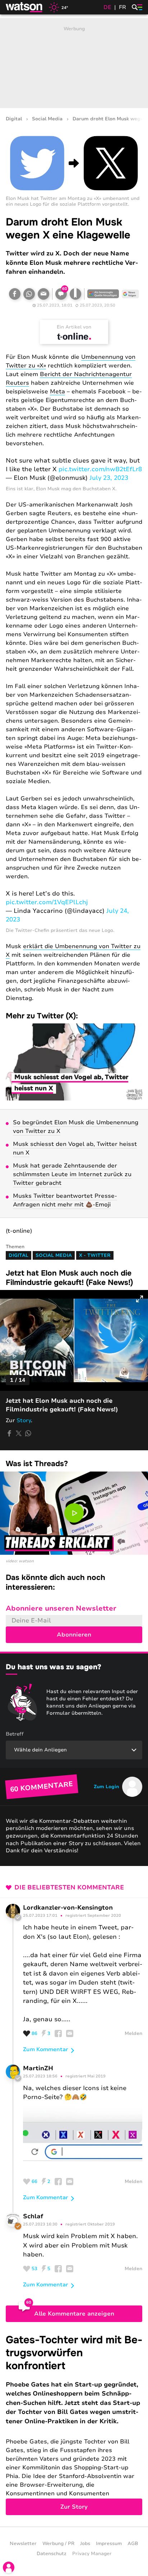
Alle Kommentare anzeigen (74, 2314)
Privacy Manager (92, 2554)
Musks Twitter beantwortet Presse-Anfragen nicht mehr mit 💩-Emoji (65, 1200)
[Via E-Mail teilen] (43, 294)
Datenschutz (52, 2554)
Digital (14, 119)
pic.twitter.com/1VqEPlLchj (47, 902)
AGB (133, 2544)
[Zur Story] (74, 2424)
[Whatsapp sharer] (28, 1433)
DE (107, 7)
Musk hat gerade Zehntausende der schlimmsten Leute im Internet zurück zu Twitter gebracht (72, 1174)
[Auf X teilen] (19, 1433)
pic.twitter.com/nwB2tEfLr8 (100, 469)
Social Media (47, 119)
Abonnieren (74, 1635)
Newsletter (23, 2544)
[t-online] (74, 336)
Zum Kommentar (46, 2049)
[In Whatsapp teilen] (29, 294)
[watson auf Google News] (130, 294)
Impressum (109, 2544)
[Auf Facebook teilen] (15, 294)
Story (24, 1420)
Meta (57, 392)
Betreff (15, 1734)
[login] (9, 2567)
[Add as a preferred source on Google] (103, 294)
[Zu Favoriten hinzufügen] (75, 294)
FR (122, 7)
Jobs (85, 2544)
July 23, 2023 (109, 478)
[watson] (24, 7)
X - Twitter (95, 1255)
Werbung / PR (58, 2544)
